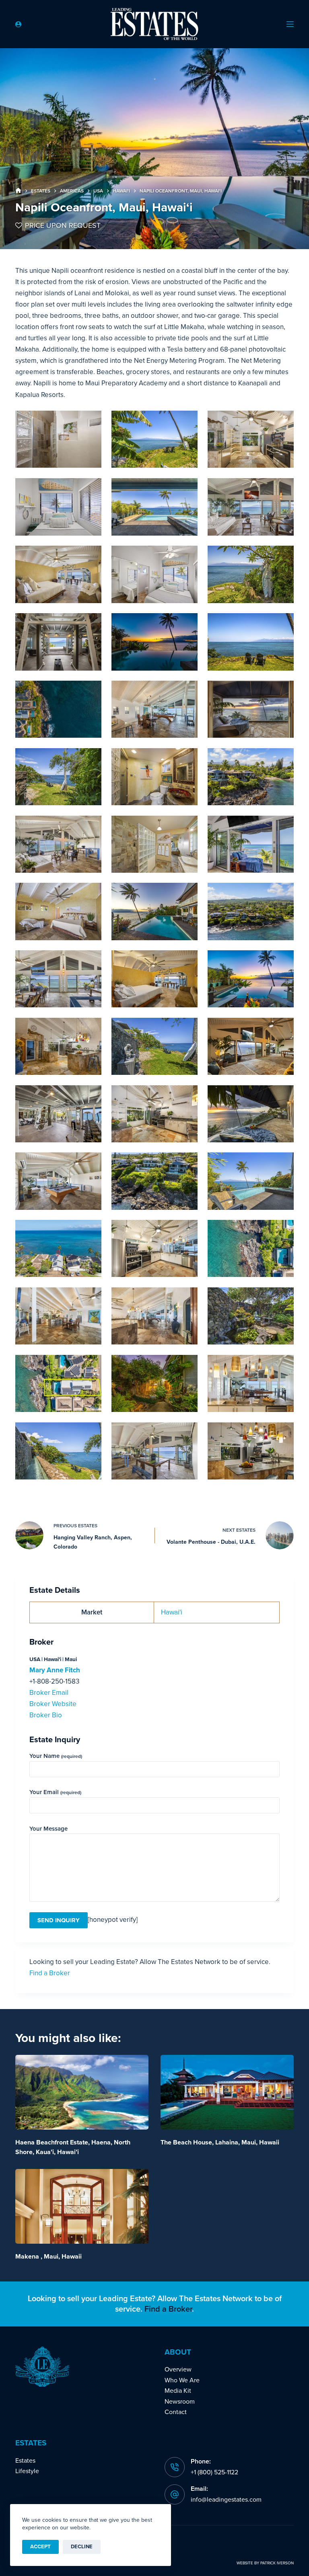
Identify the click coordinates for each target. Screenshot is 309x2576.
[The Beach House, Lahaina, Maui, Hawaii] (227, 2092)
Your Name (56, 1756)
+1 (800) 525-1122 (214, 2472)
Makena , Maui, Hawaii (48, 2257)
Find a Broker (50, 1973)
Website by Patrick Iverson (265, 2563)
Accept (40, 2547)
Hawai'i (172, 1612)
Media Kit (178, 2391)
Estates (25, 2461)
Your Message (48, 1829)
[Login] (18, 24)
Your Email (55, 1792)
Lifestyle (27, 2471)
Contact (176, 2412)
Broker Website (53, 1704)
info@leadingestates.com (226, 2500)
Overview (178, 2369)
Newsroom (180, 2402)
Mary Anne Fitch (55, 1670)
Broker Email (49, 1693)
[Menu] (290, 24)
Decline (82, 2547)
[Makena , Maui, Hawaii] (82, 2206)
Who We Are (182, 2380)
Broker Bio (46, 1715)
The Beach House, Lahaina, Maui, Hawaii (220, 2142)
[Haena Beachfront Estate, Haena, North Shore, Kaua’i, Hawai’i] (82, 2092)
